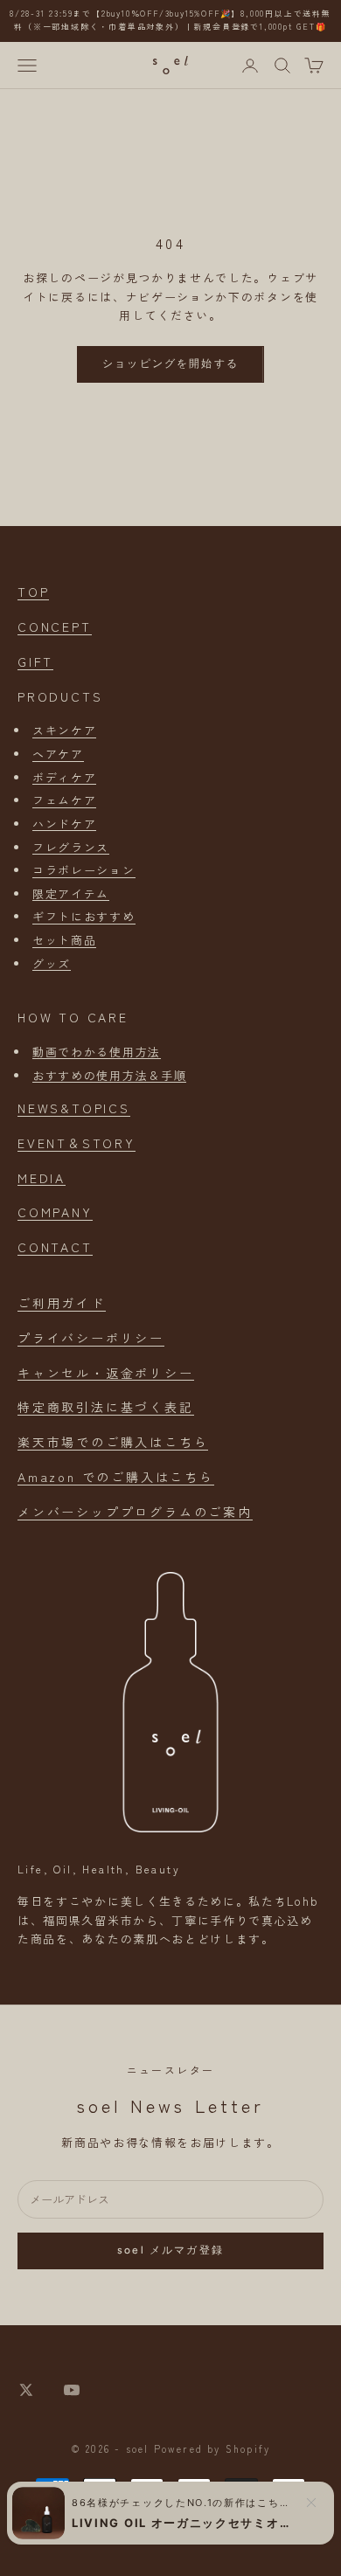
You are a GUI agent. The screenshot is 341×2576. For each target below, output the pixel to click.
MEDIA (42, 1178)
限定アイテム (71, 893)
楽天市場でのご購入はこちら (113, 1442)
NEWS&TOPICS (74, 1108)
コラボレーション (84, 870)
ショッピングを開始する (170, 364)
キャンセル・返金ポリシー (106, 1373)
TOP (33, 592)
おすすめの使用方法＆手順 (109, 1075)
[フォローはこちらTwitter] (26, 2390)
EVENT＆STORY (77, 1143)
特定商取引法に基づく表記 (106, 1407)
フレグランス (71, 847)
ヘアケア (58, 754)
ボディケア (64, 777)
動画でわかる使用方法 (97, 1052)
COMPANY (55, 1212)
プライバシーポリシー (91, 1338)
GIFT (35, 661)
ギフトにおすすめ (84, 916)
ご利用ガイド (62, 1303)
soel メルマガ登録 (170, 2250)
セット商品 (64, 940)
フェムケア (64, 800)
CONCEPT (55, 627)
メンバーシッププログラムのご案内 (135, 1512)
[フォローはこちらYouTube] (72, 2390)
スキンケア (64, 730)
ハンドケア (64, 824)
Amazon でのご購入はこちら (116, 1477)
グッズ (52, 963)
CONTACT (55, 1247)
